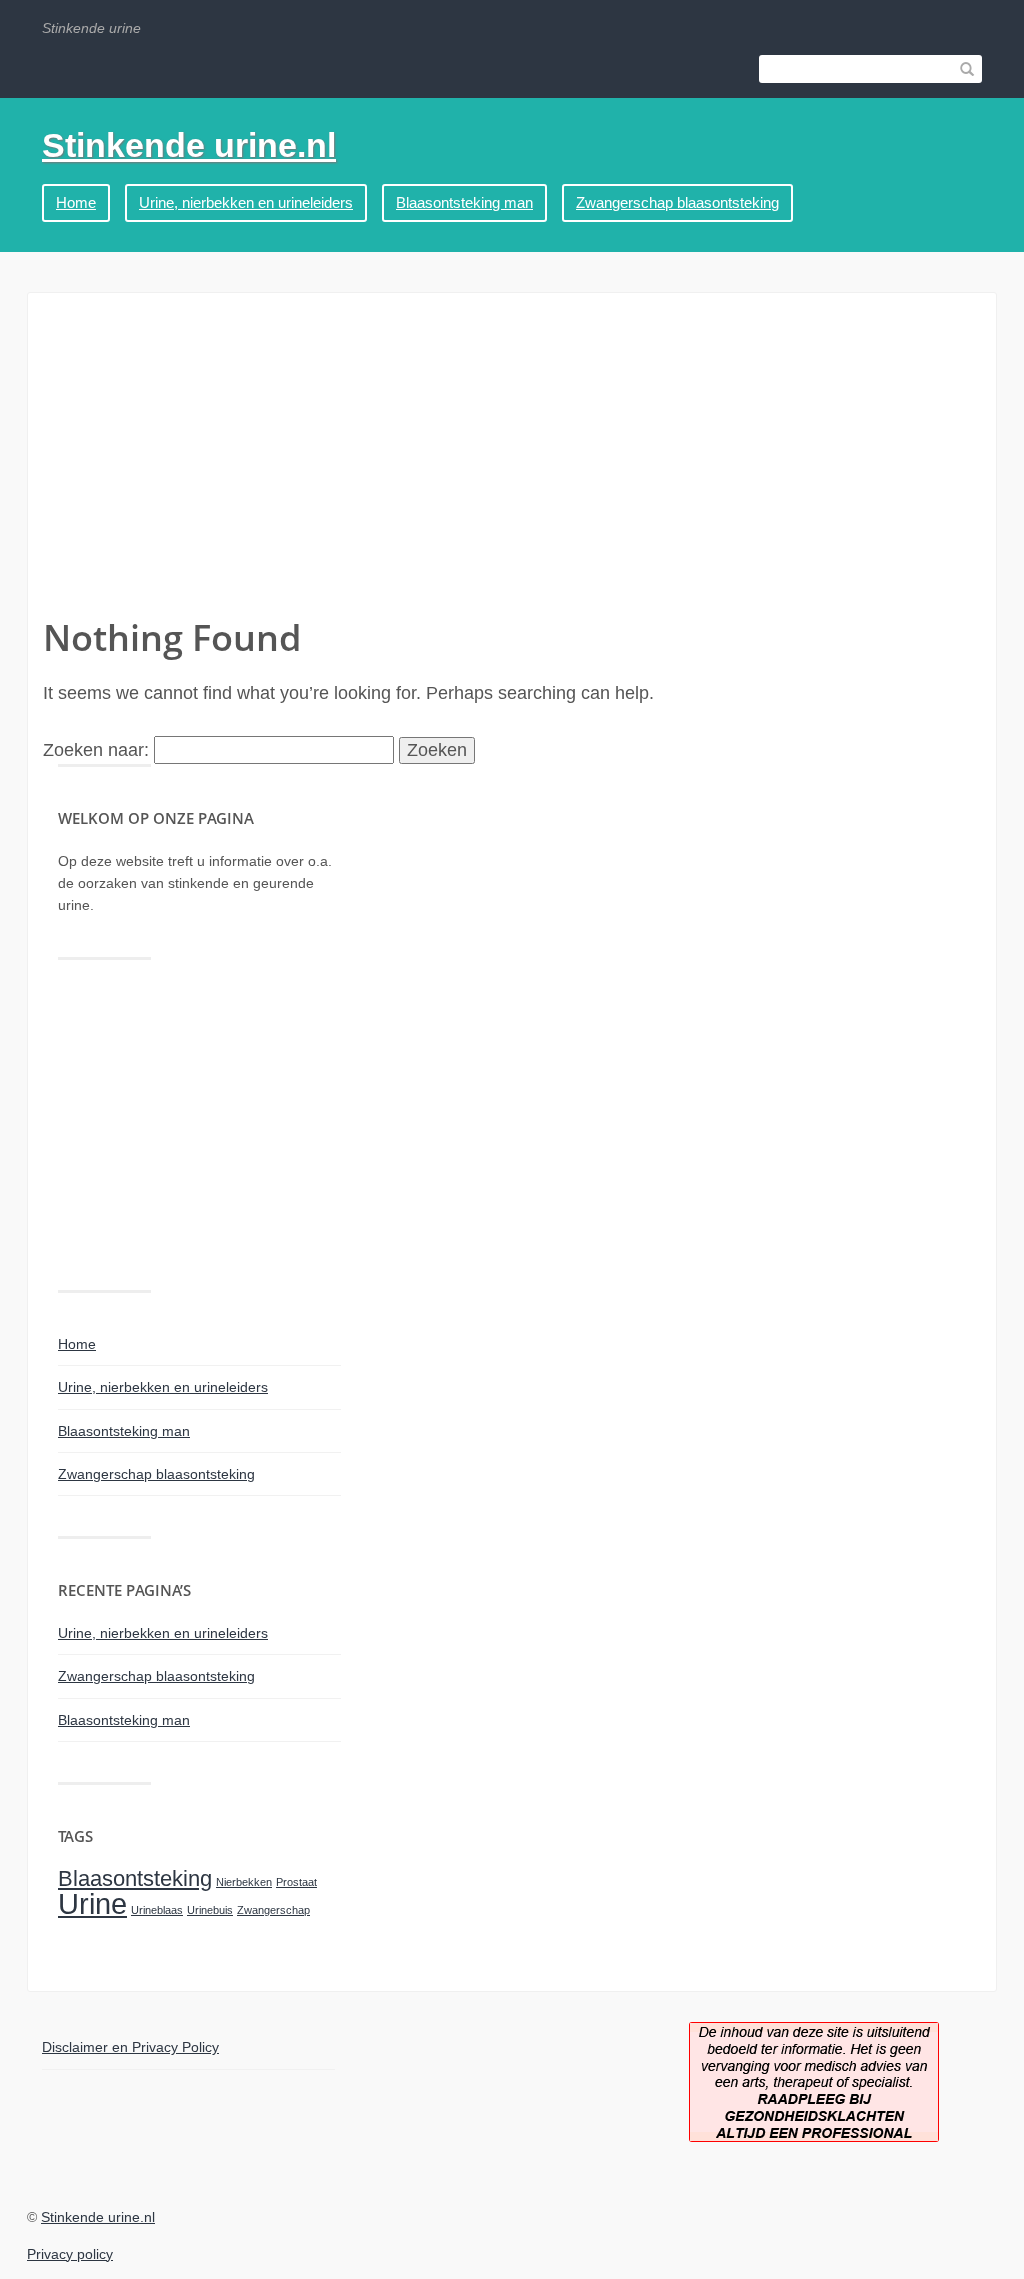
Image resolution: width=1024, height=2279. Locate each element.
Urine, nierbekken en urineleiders (246, 202)
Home (76, 202)
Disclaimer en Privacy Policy (130, 2047)
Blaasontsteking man (464, 202)
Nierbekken (244, 1882)
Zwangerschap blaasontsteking (677, 202)
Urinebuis (210, 1910)
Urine (92, 1903)
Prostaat (296, 1882)
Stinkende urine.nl (189, 145)
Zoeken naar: (96, 750)
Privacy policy (70, 2254)
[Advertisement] (512, 463)
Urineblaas (157, 1910)
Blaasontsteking (135, 1878)
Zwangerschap (273, 1910)
